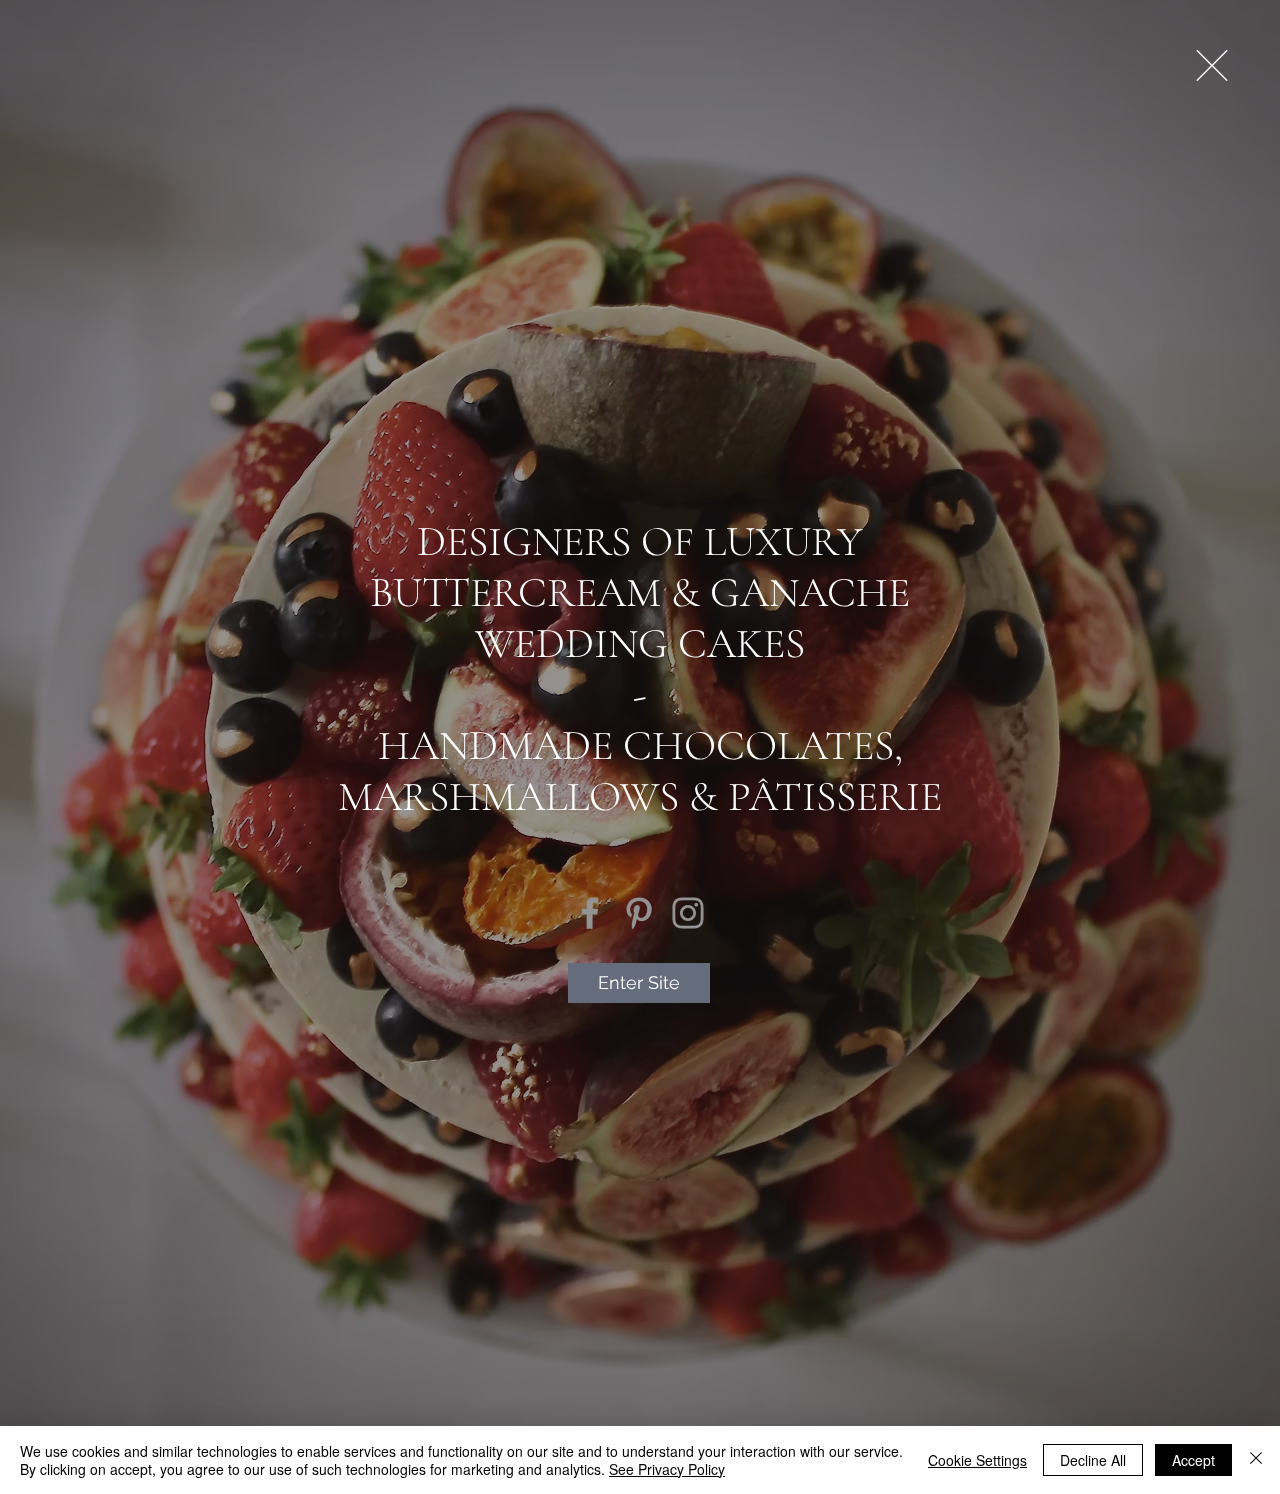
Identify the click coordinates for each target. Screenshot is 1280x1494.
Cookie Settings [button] (977, 1460)
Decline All (1093, 1460)
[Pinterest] (639, 913)
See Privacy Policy (667, 1469)
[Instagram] (688, 913)
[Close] (1256, 1460)
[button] (1212, 65)
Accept (1193, 1460)
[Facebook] (590, 913)
